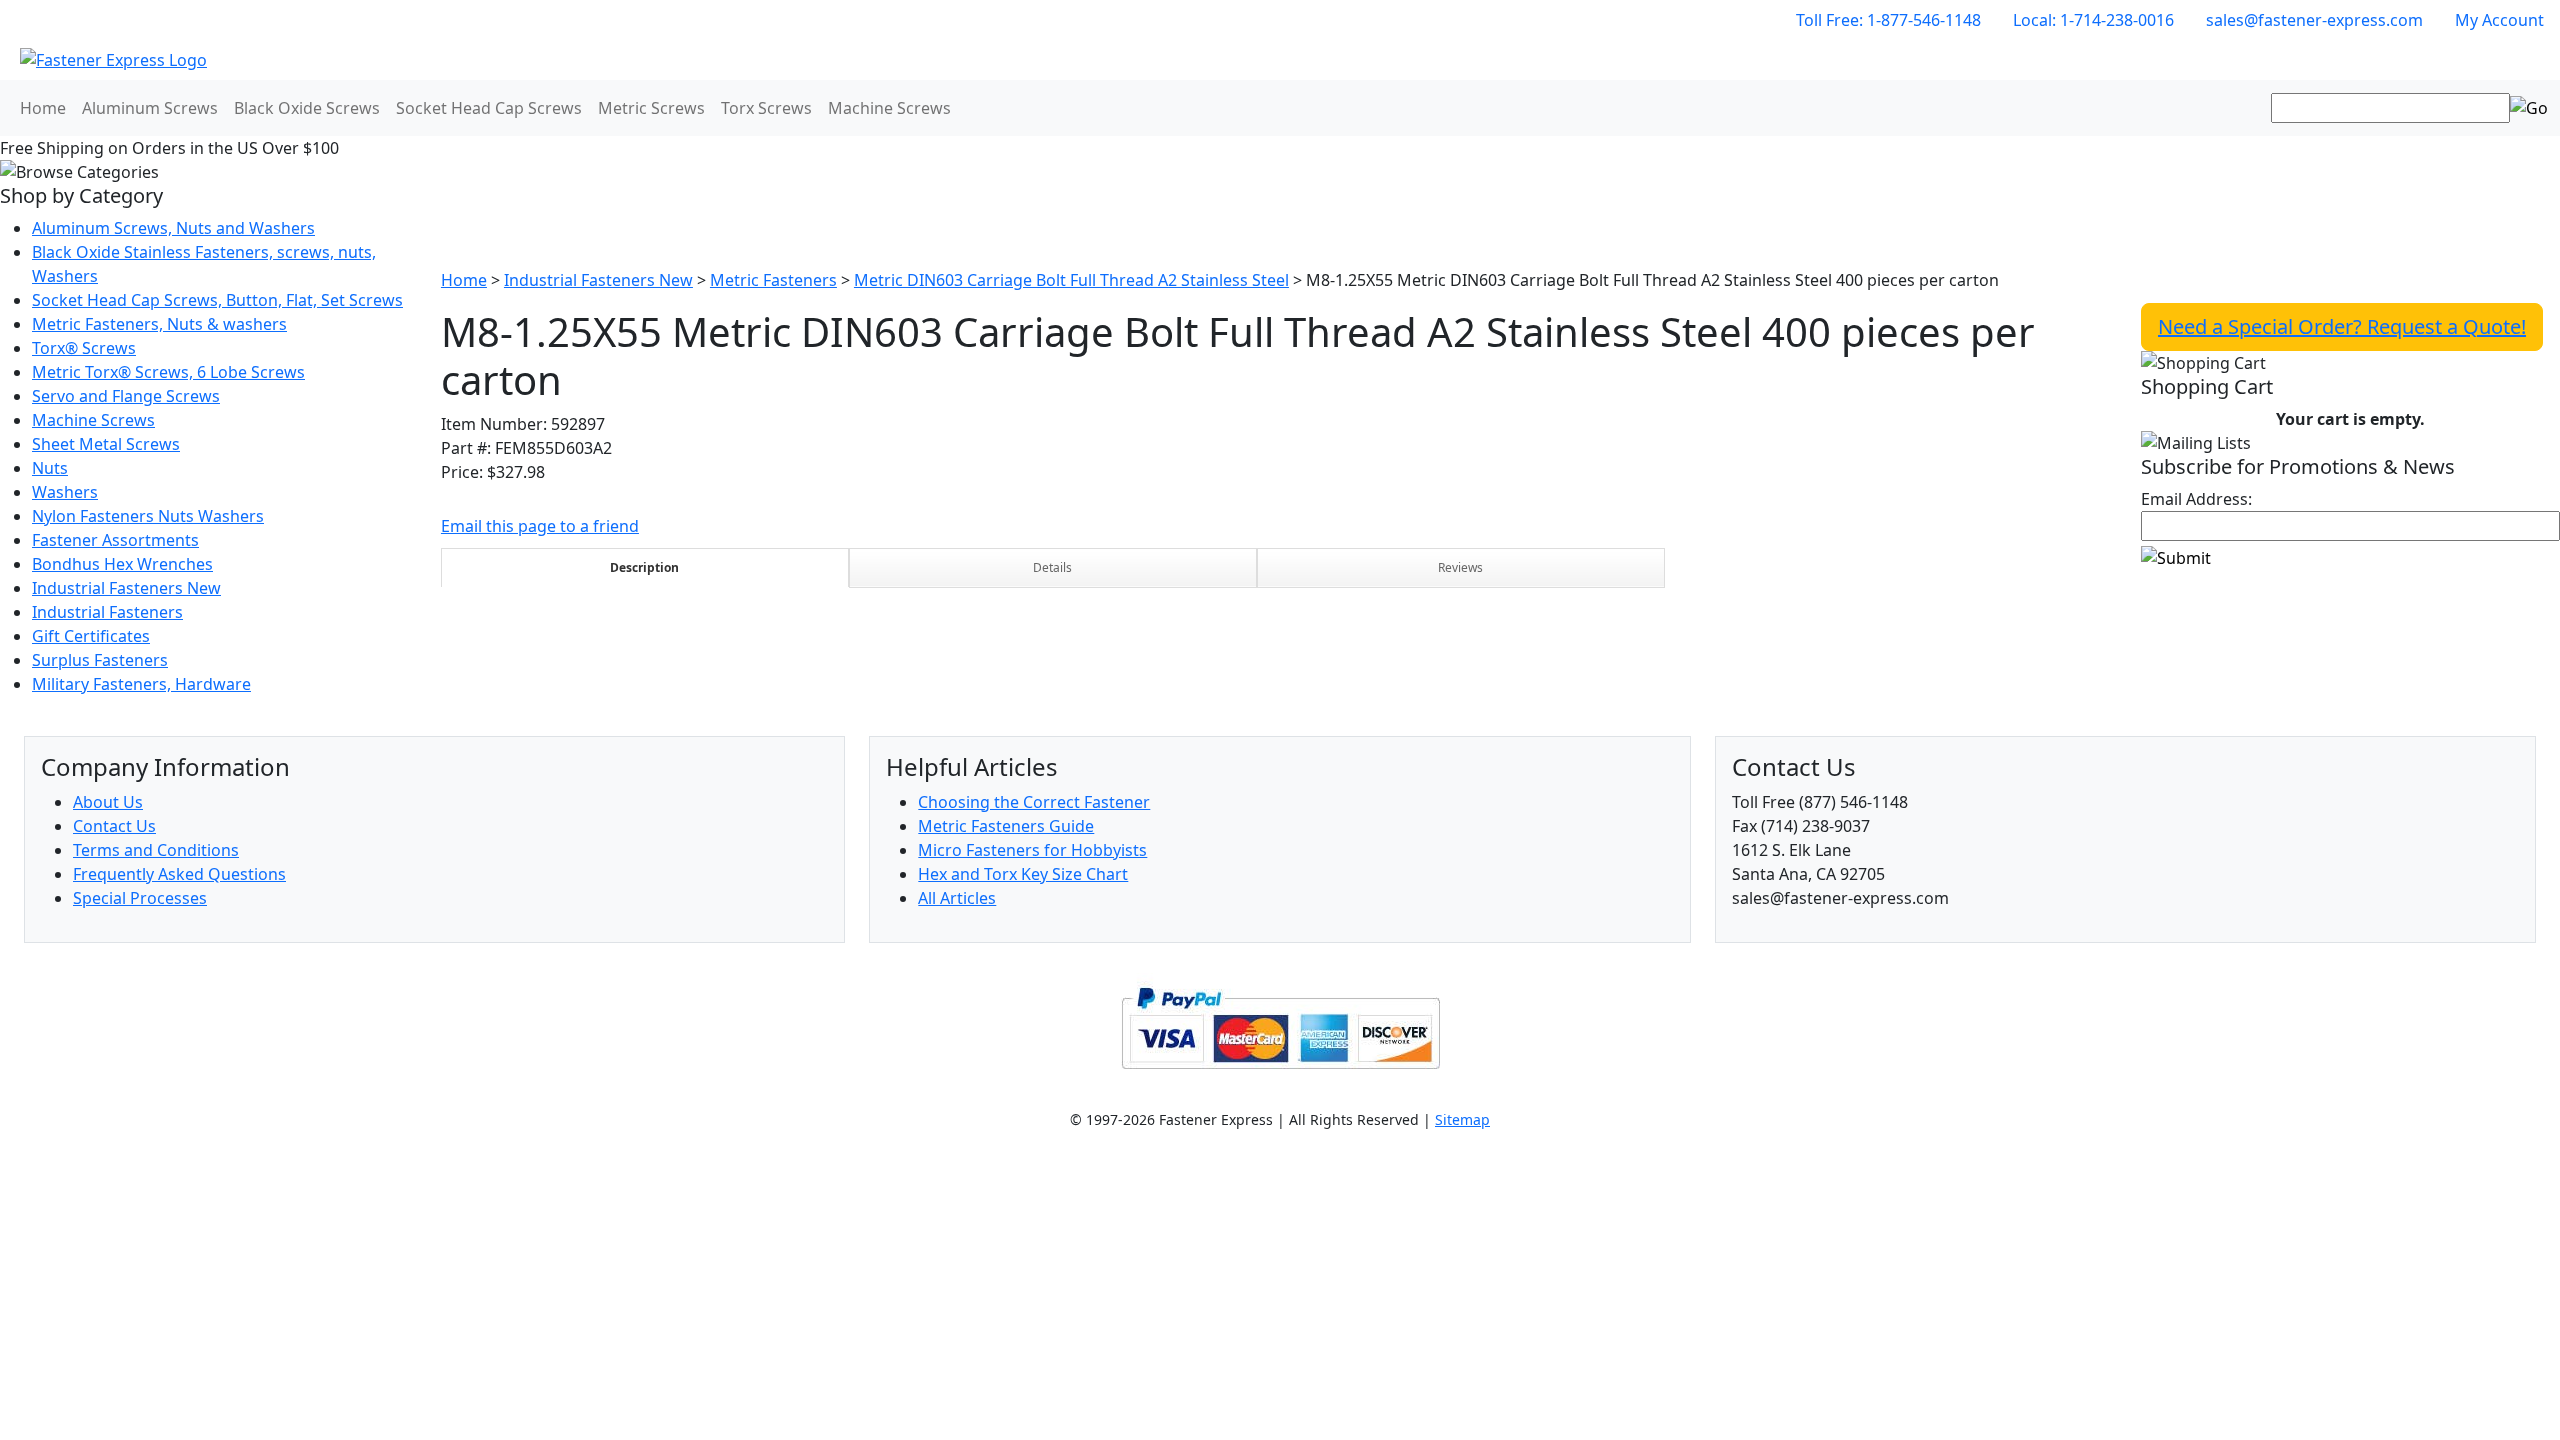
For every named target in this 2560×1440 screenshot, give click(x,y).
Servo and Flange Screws (126, 396)
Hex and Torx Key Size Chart (1023, 874)
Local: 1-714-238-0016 (2093, 20)
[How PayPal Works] (1280, 1026)
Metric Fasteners (773, 280)
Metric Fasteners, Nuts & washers (159, 324)
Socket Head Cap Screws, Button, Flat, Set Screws (217, 300)
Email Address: (2196, 499)
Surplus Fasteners (100, 660)
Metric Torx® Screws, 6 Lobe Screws (168, 372)
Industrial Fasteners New (126, 588)
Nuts (50, 468)
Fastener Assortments (115, 540)
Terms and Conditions (156, 850)
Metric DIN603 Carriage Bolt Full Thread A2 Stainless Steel (1071, 280)
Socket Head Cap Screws (489, 108)
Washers (65, 492)
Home (43, 108)
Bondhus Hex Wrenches (122, 564)
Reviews (1460, 567)
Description (644, 567)
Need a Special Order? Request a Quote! (2342, 326)
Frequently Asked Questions (179, 874)
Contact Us (114, 826)
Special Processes (140, 898)
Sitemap (1462, 1119)
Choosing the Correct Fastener (1034, 802)
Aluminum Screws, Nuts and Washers (173, 228)
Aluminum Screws (150, 108)
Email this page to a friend (540, 526)
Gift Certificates (91, 636)
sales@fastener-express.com (2314, 20)
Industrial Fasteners (107, 612)
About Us (108, 802)
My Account (2499, 20)
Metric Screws (651, 108)
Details (1052, 567)
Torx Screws (766, 108)
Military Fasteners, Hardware (141, 684)
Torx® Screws (84, 348)
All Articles (957, 898)
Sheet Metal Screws (106, 444)
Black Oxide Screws (307, 108)
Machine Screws (889, 108)
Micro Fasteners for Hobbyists (1032, 850)
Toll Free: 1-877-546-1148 (1888, 20)
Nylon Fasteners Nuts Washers (148, 516)
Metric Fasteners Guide (1006, 826)
